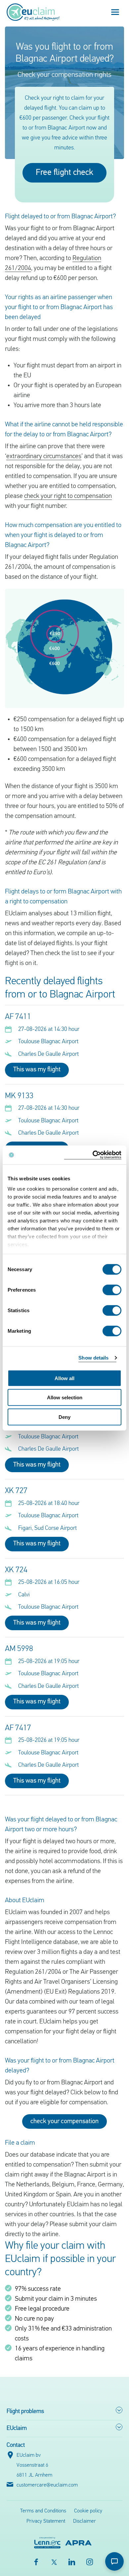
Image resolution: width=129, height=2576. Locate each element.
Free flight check (64, 173)
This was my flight (37, 1070)
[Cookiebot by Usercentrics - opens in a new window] (93, 1155)
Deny (64, 1417)
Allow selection (65, 1397)
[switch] (112, 1290)
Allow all (64, 1378)
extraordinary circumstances (44, 456)
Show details (93, 1358)
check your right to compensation (68, 496)
